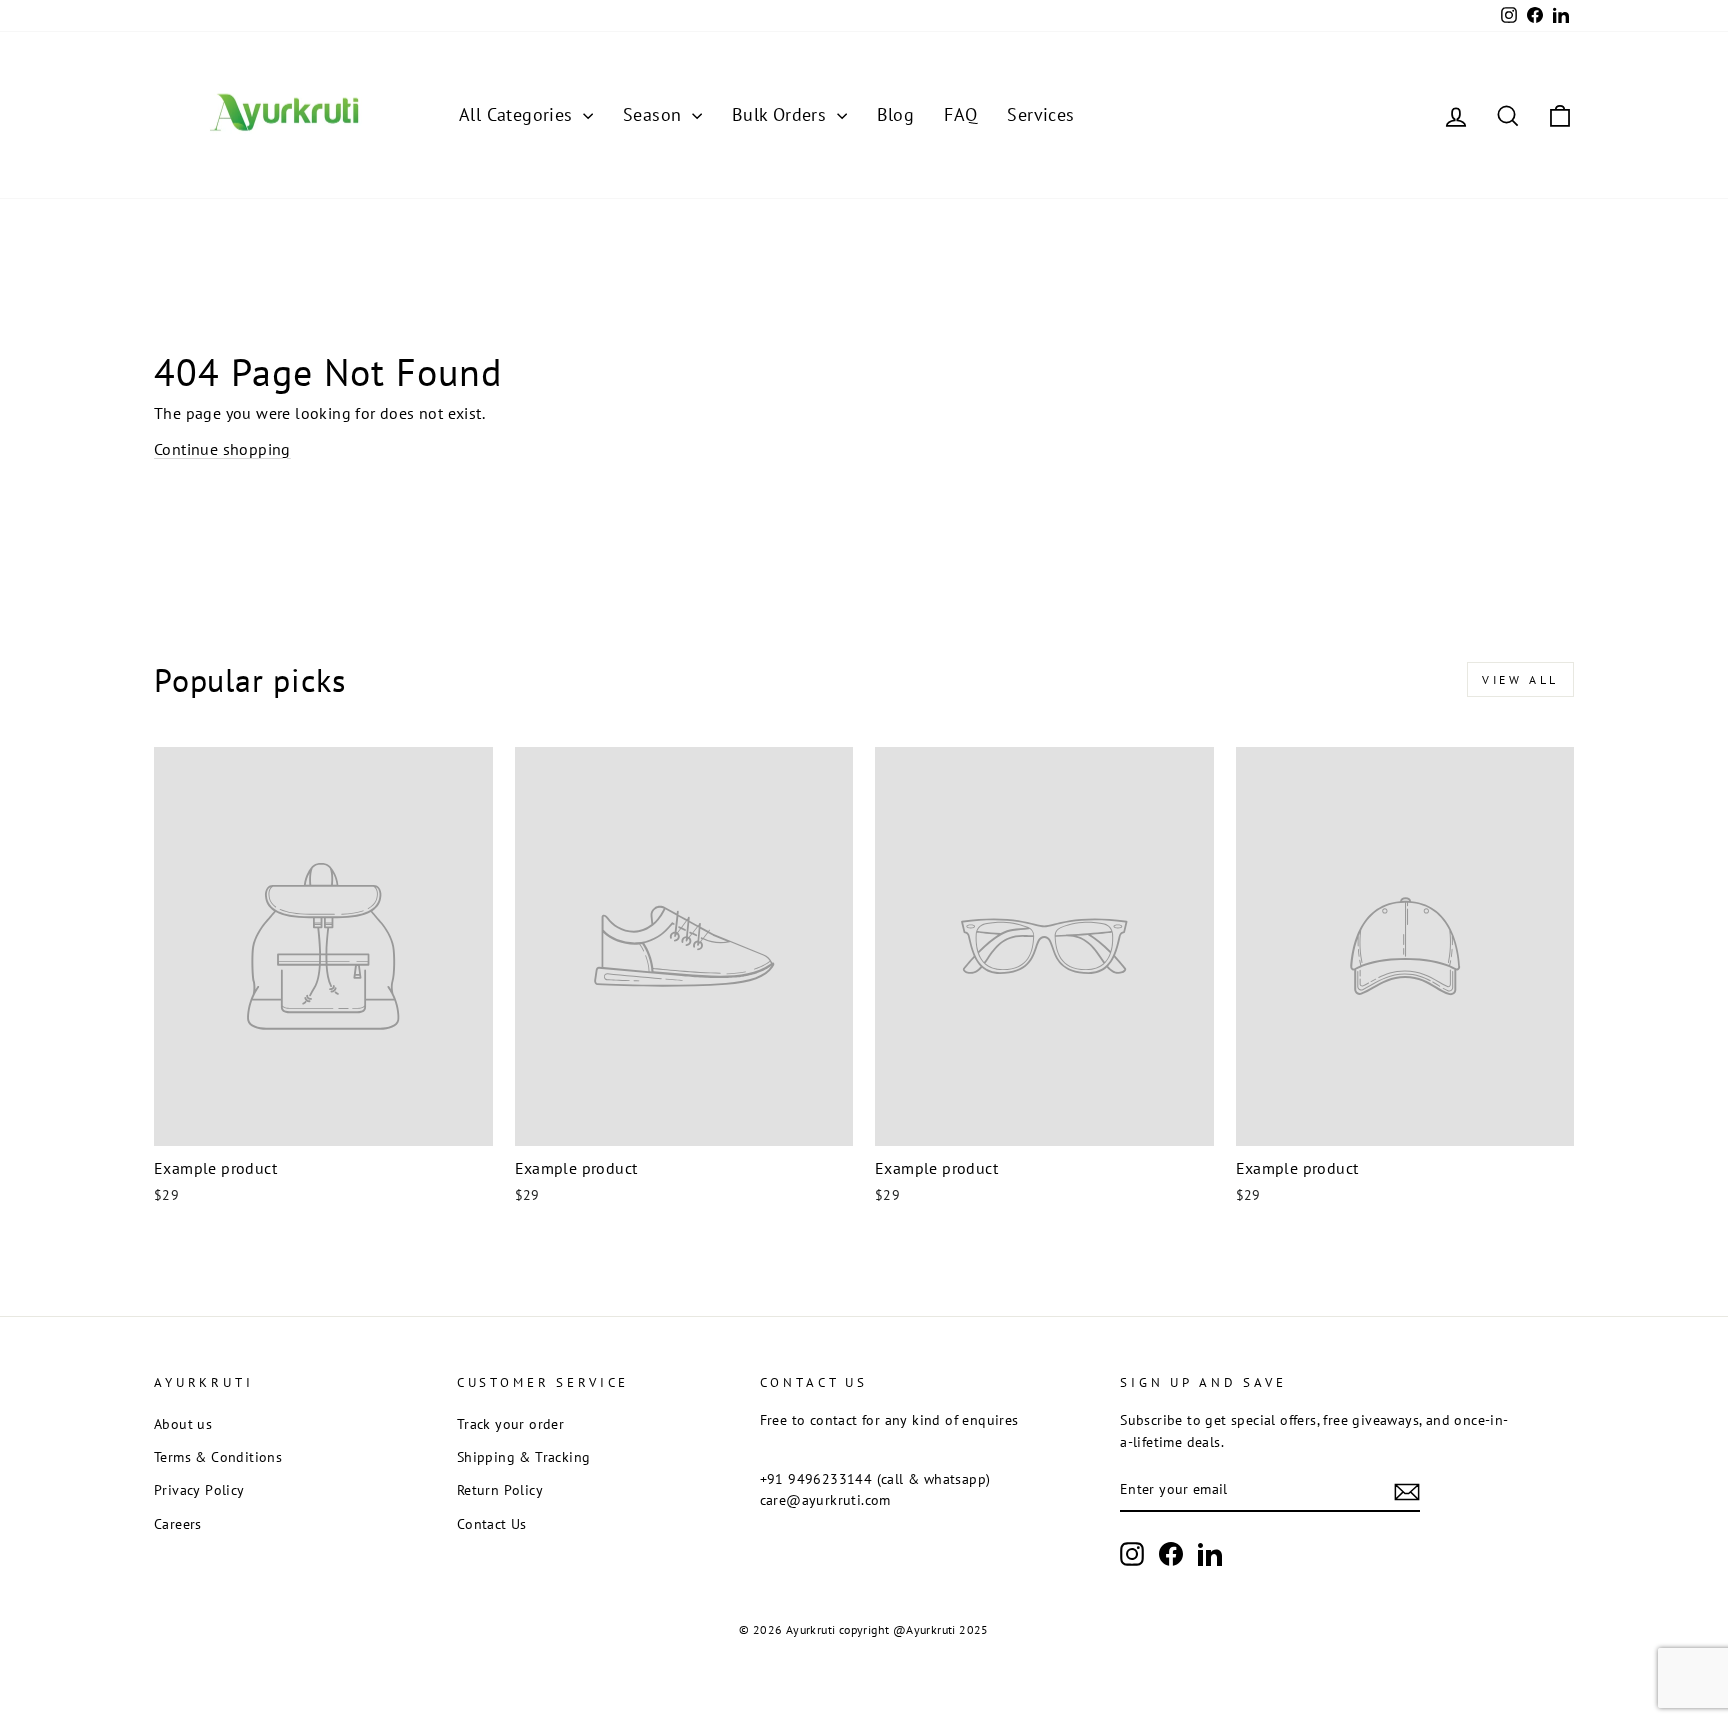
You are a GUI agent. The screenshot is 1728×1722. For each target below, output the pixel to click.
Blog (896, 114)
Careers (178, 1524)
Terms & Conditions (218, 1457)
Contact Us (492, 1524)
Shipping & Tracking (524, 1457)
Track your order (510, 1424)
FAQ (960, 114)
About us (183, 1424)
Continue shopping (222, 449)
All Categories (518, 114)
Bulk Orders (782, 114)
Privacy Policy (199, 1490)
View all (1520, 679)
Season (655, 114)
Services (1040, 114)
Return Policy (500, 1490)
